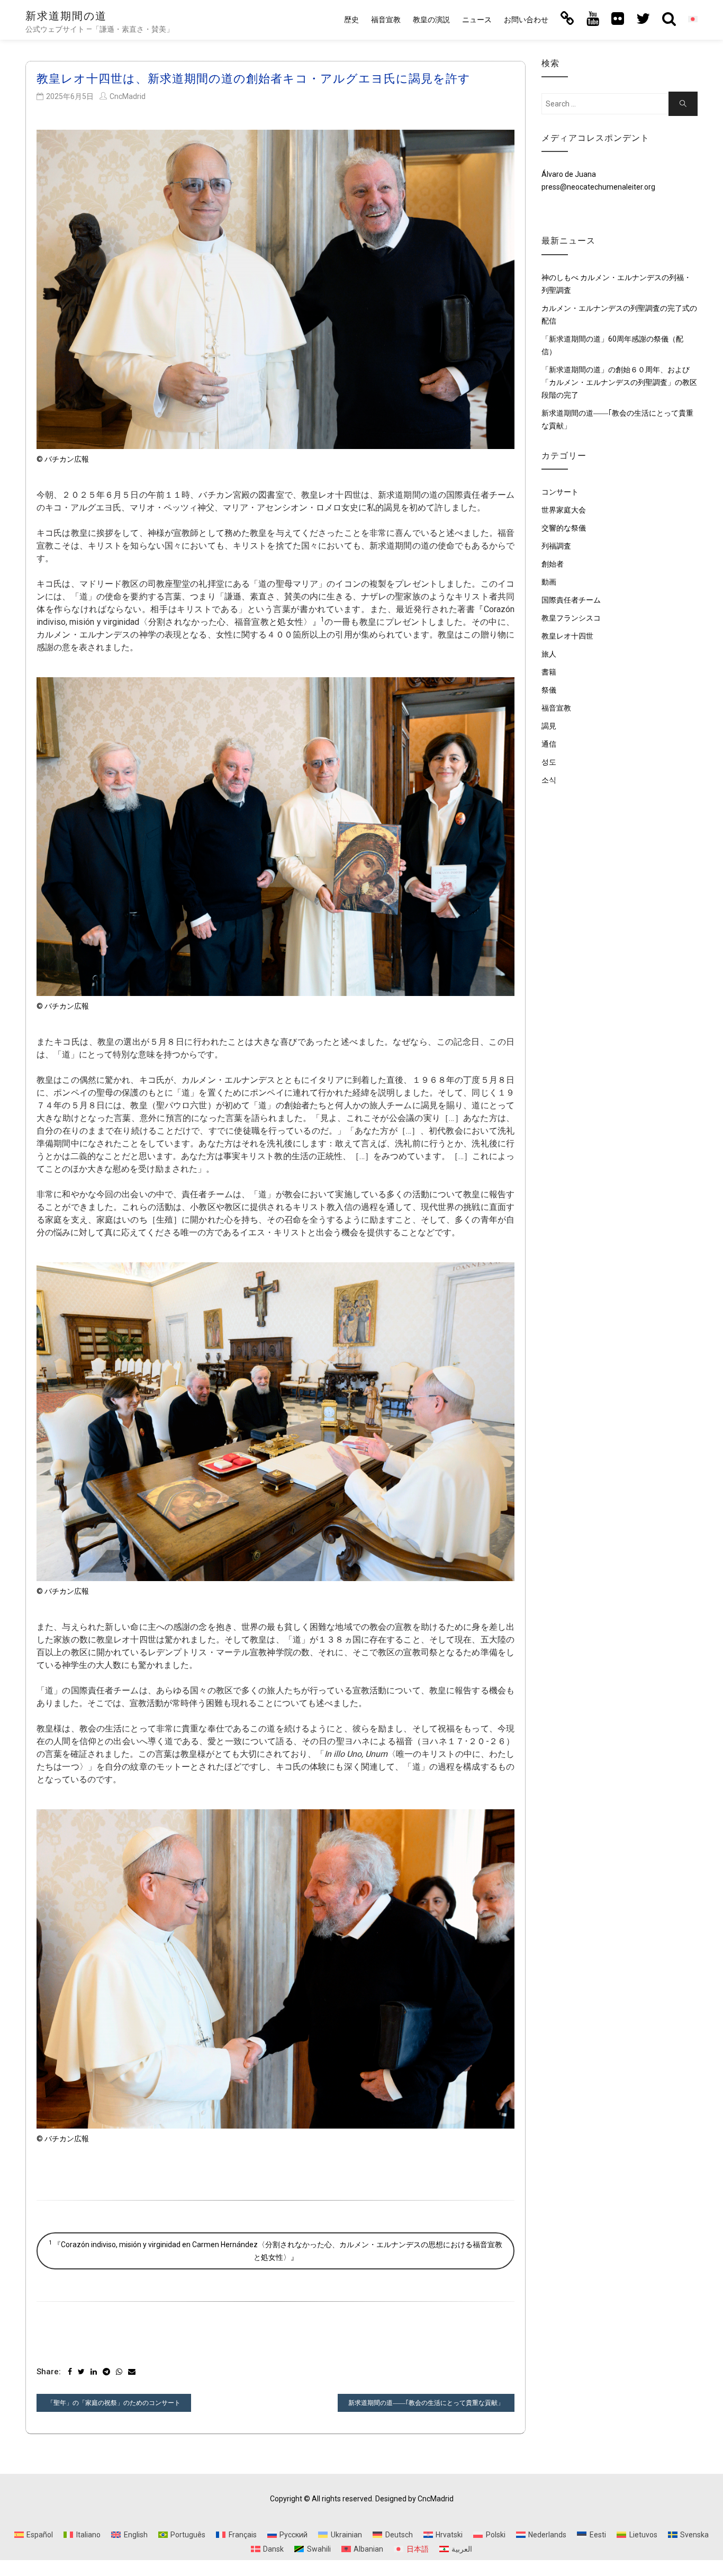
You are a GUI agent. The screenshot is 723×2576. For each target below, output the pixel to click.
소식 (549, 780)
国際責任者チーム (571, 600)
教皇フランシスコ (571, 618)
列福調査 (556, 546)
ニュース (477, 20)
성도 (549, 762)
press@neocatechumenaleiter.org (598, 187)
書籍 (549, 672)
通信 (549, 744)
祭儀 (549, 690)
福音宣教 (386, 20)
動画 (549, 582)
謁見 (549, 726)
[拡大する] (501, 143)
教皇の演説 (431, 20)
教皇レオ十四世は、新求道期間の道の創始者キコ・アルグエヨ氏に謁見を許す (254, 79)
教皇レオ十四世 (567, 636)
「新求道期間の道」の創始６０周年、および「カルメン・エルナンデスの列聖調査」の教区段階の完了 (619, 382)
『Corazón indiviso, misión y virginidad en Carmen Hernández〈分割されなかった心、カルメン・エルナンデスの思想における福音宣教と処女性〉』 (275, 2250)
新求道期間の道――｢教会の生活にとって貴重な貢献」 (426, 2403)
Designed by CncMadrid (414, 2499)
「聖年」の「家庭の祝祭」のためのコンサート (114, 2403)
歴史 (351, 20)
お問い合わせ (526, 20)
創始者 (553, 564)
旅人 (549, 654)
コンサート (560, 492)
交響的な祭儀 (564, 528)
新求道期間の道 (66, 16)
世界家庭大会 (564, 510)
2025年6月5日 (70, 96)
